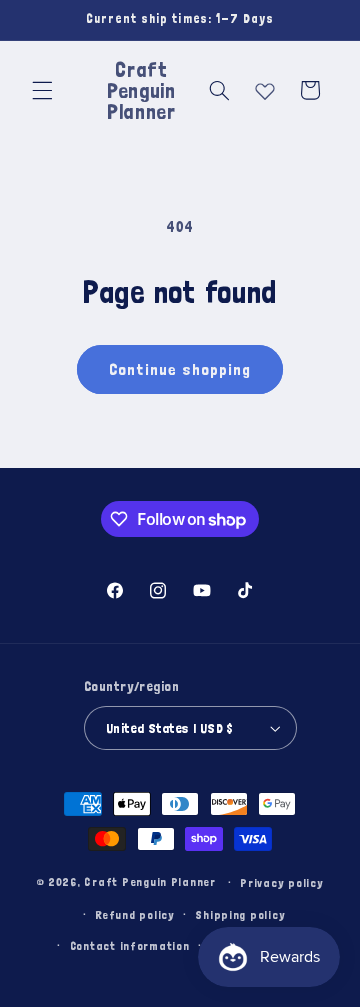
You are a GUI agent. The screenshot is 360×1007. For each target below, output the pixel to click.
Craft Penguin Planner (149, 881)
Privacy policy (281, 882)
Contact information (130, 945)
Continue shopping (180, 369)
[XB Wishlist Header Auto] (265, 87)
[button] (42, 90)
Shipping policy (240, 914)
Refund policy (135, 914)
